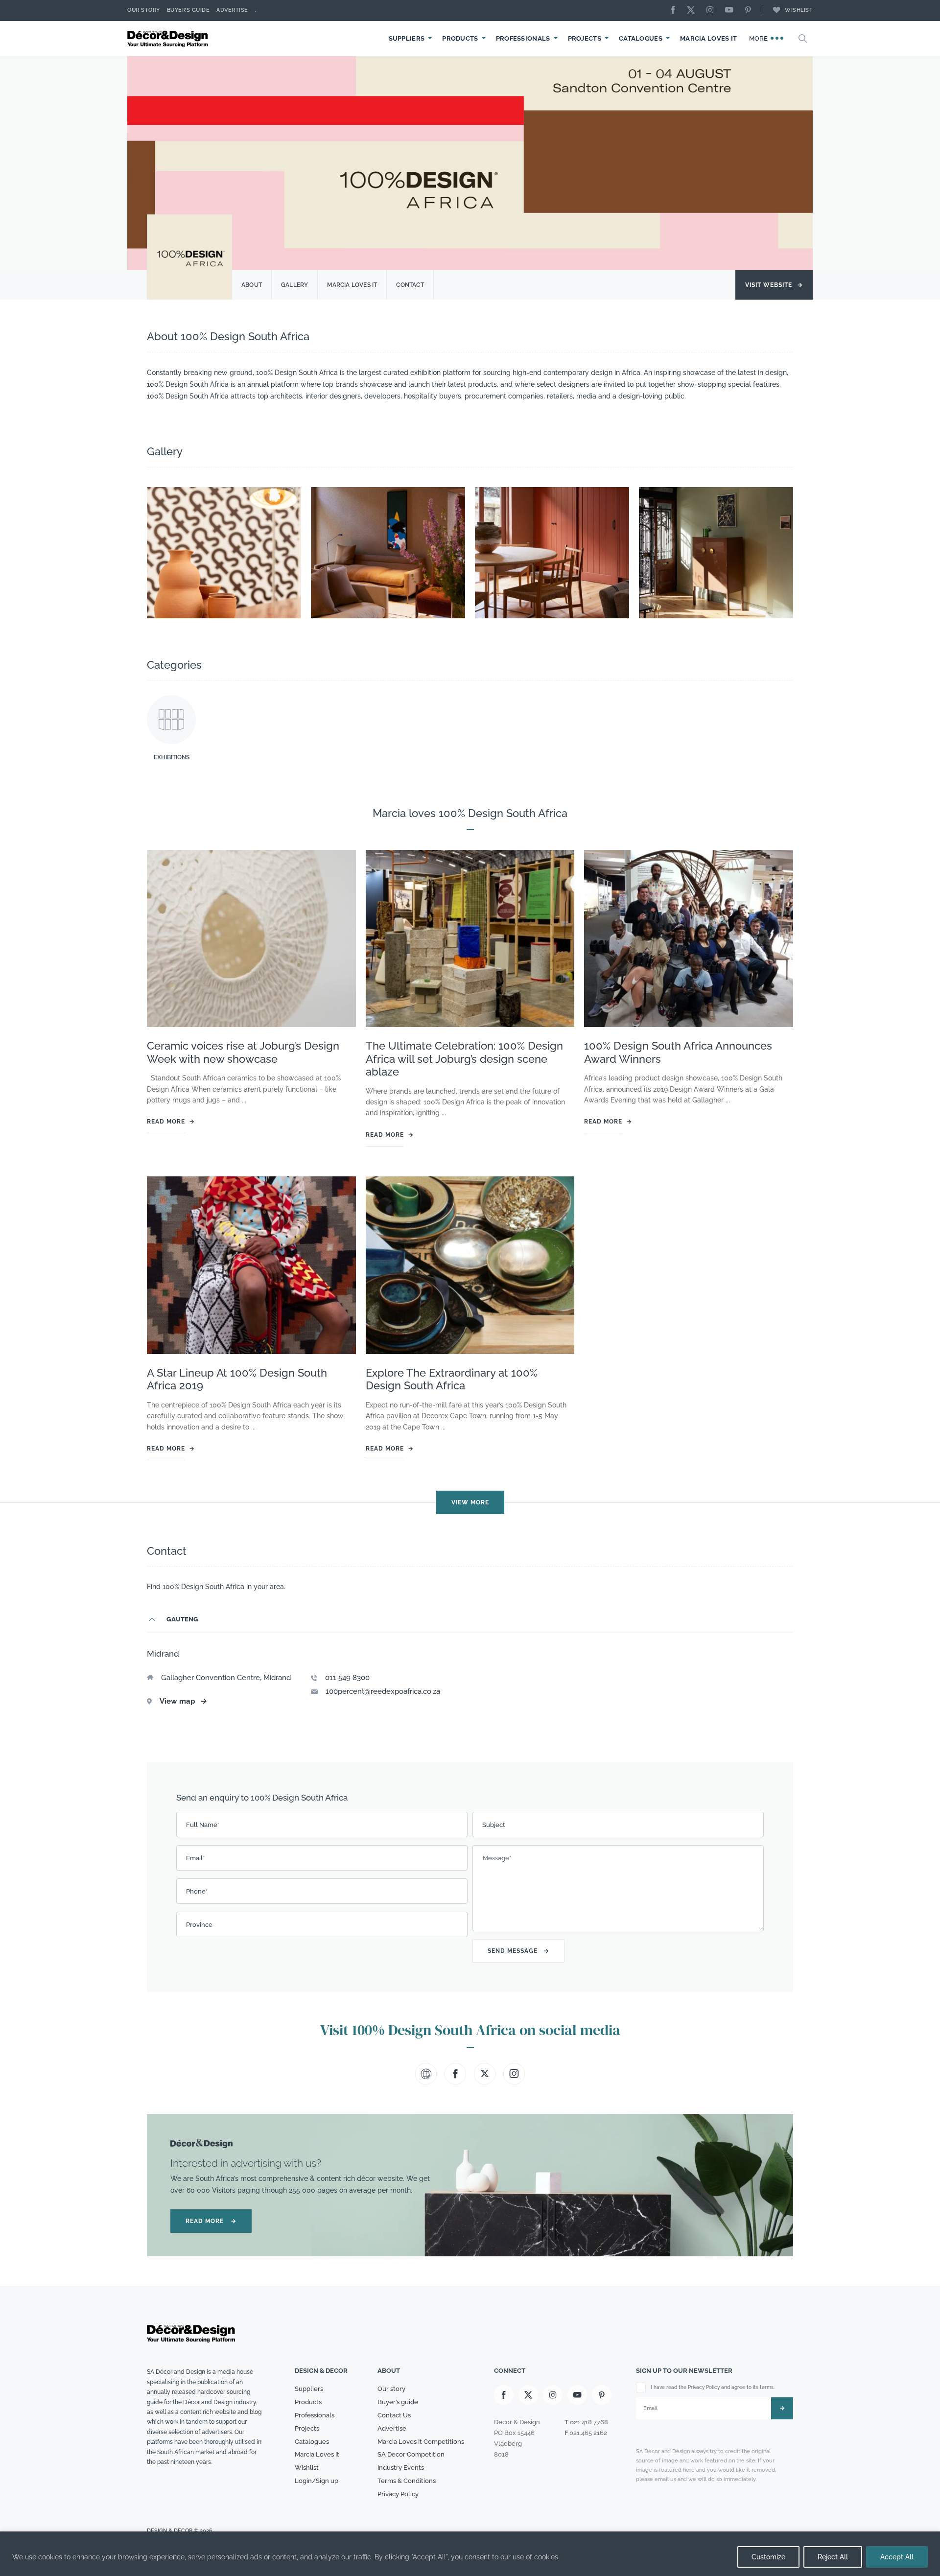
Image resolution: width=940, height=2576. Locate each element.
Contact (410, 285)
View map (183, 1701)
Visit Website (774, 285)
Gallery (294, 285)
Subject (494, 1825)
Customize (768, 2557)
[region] (470, 2554)
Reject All (833, 2557)
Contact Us (394, 2415)
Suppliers (407, 38)
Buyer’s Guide (188, 10)
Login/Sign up (317, 2481)
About (252, 285)
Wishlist (799, 10)
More (760, 38)
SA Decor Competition (411, 2454)
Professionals (523, 38)
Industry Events (401, 2468)
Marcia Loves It (709, 38)
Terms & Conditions (407, 2481)
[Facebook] (676, 11)
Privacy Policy (398, 2494)
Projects (585, 38)
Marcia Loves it (352, 285)
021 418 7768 (589, 2422)
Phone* (197, 1891)
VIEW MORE (470, 1502)
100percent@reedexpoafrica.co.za (383, 1691)
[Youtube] (731, 11)
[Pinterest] (751, 11)
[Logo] (169, 38)
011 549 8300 (347, 1678)
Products (460, 38)
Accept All (897, 2557)
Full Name (203, 1825)
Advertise (232, 10)
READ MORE (211, 2221)
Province (199, 1925)
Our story (144, 10)
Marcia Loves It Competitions (421, 2442)
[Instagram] (712, 11)
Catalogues (641, 38)
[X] (693, 11)
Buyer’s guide (398, 2402)
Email (195, 1858)
